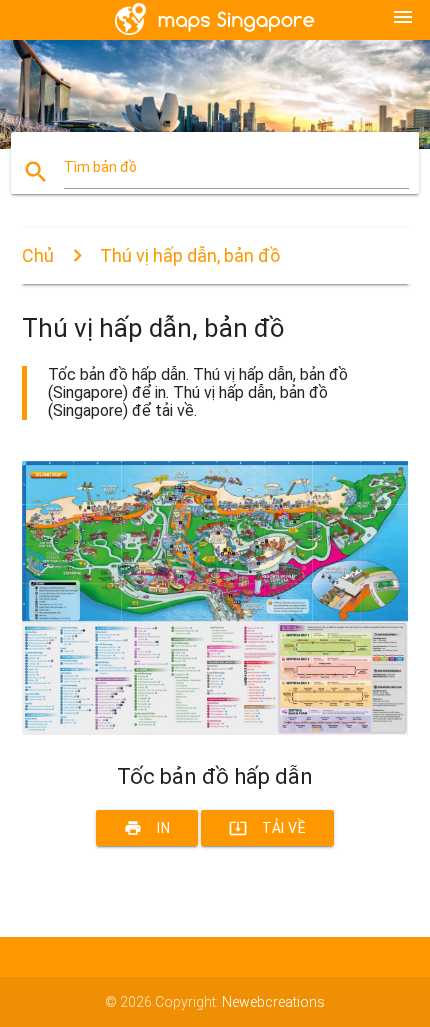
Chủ (38, 255)
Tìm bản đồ (100, 167)
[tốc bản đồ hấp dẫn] (215, 730)
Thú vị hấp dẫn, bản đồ (190, 255)
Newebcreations (273, 1002)
